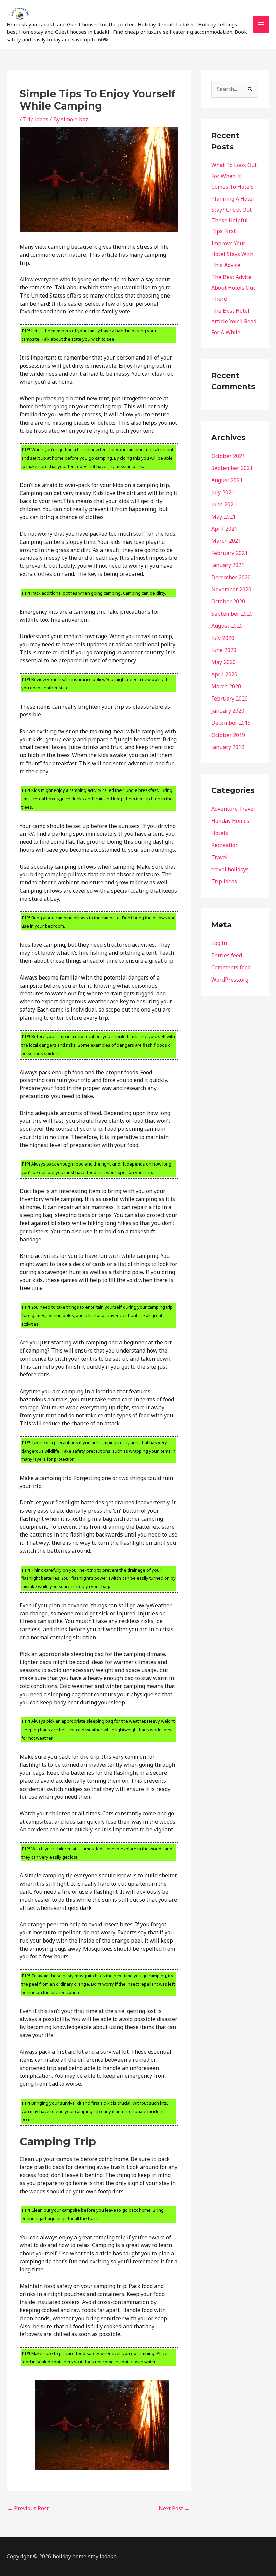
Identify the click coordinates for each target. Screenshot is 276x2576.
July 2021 (223, 492)
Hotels (220, 833)
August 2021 (227, 480)
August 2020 (227, 626)
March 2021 (226, 541)
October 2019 (228, 735)
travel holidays (230, 869)
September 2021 (232, 468)
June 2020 (224, 650)
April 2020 (224, 674)
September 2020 (232, 614)
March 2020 (226, 686)
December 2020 (231, 577)
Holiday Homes (230, 821)
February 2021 (230, 553)
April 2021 (224, 529)
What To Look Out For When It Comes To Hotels (234, 176)
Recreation (225, 845)
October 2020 (228, 601)
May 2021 (223, 517)
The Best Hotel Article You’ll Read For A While (234, 321)
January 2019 (228, 747)
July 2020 (223, 638)
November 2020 (231, 589)
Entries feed (227, 955)
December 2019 (231, 723)
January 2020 (228, 711)
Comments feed (231, 967)
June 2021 (224, 504)
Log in (219, 943)
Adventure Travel (233, 809)
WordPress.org (230, 980)
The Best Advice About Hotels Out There (233, 288)
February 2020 (230, 699)
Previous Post (28, 2508)
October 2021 (228, 456)
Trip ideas (36, 119)
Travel (219, 857)
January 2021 (228, 565)
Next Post (174, 2508)
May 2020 (223, 662)
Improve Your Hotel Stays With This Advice (232, 254)
